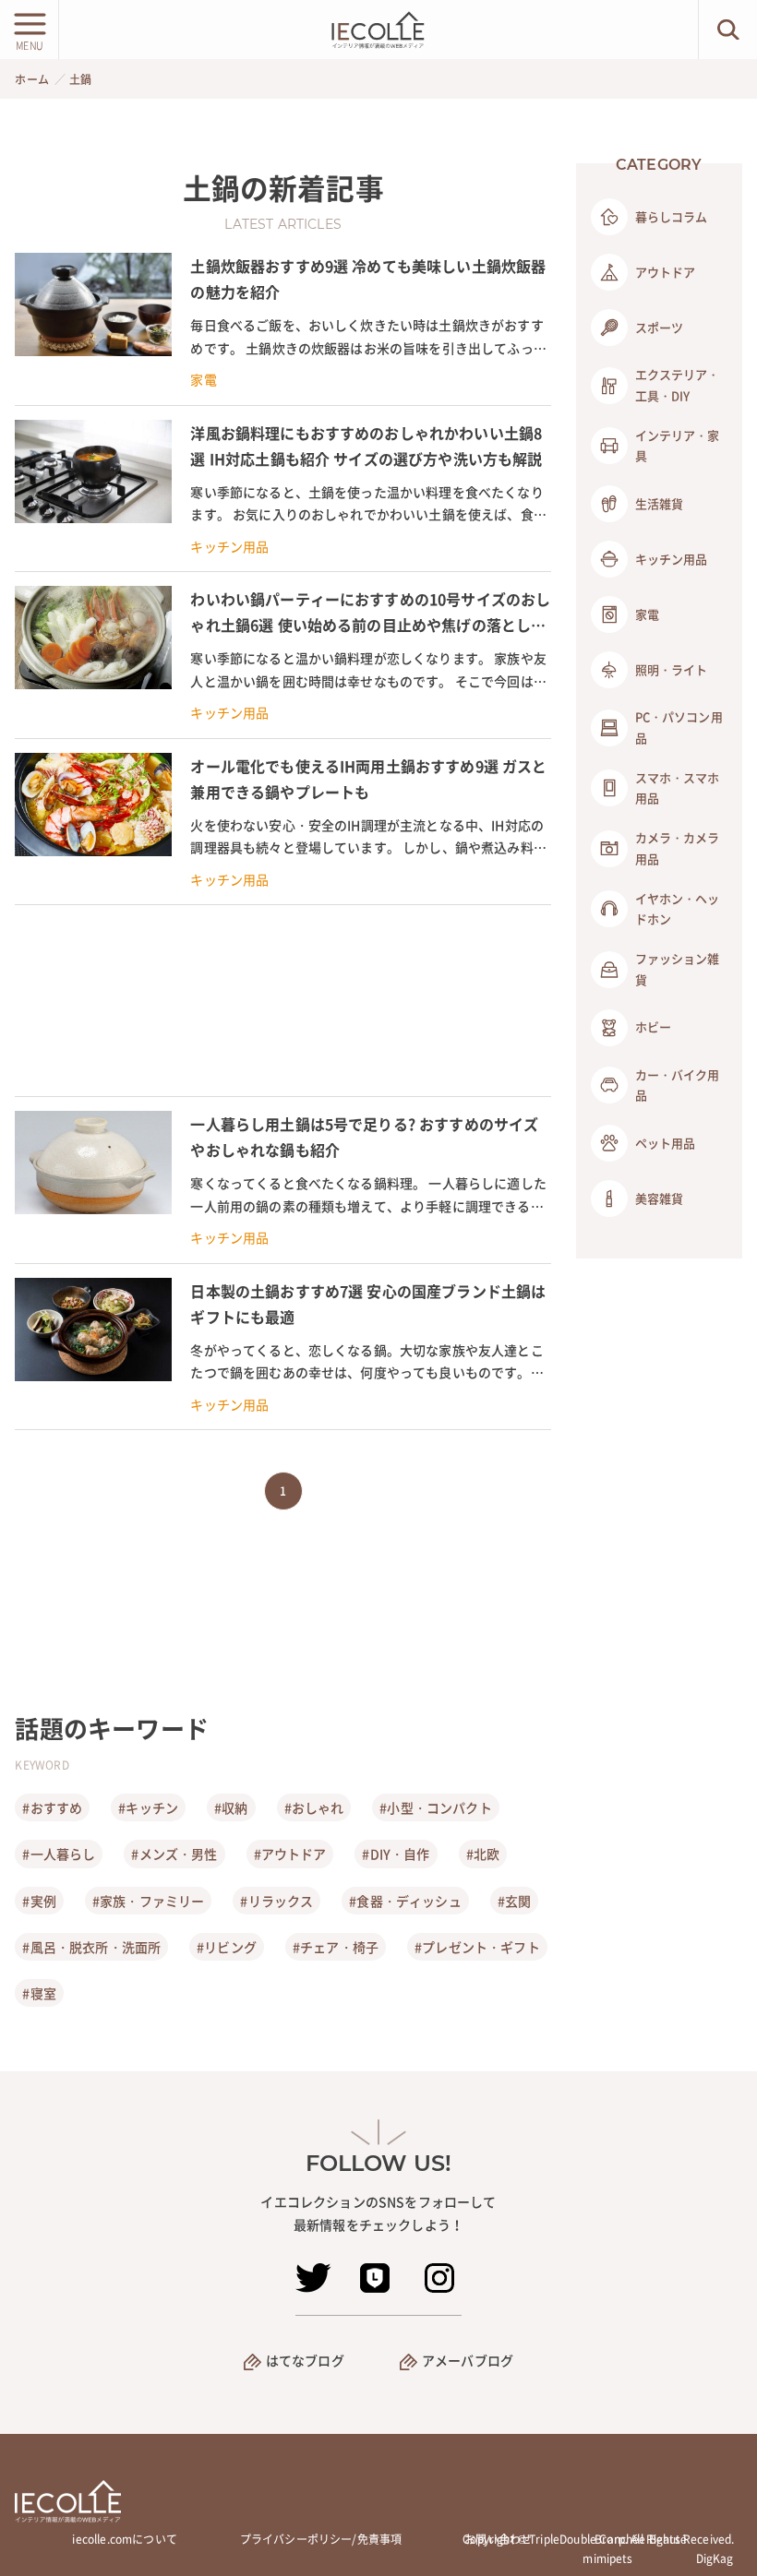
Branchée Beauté (641, 2539)
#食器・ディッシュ (405, 1901)
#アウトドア (290, 1854)
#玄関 (514, 1901)
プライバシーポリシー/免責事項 (321, 2539)
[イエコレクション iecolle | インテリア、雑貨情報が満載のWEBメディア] (378, 30)
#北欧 (483, 1854)
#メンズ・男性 (174, 1854)
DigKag (715, 2558)
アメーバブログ (468, 2360)
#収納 (231, 1807)
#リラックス (276, 1901)
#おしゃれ (314, 1807)
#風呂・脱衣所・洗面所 (91, 1947)
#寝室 (39, 1993)
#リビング (227, 1947)
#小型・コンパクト (435, 1807)
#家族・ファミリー (148, 1901)
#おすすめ (52, 1807)
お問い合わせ (498, 2539)
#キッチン (148, 1807)
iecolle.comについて (124, 2539)
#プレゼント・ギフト (477, 1947)
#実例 (39, 1901)
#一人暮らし (59, 1854)
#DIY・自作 (396, 1854)
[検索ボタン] (728, 30)
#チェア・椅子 (336, 1947)
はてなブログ (305, 2360)
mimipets (607, 2558)
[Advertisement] (282, 1001)
